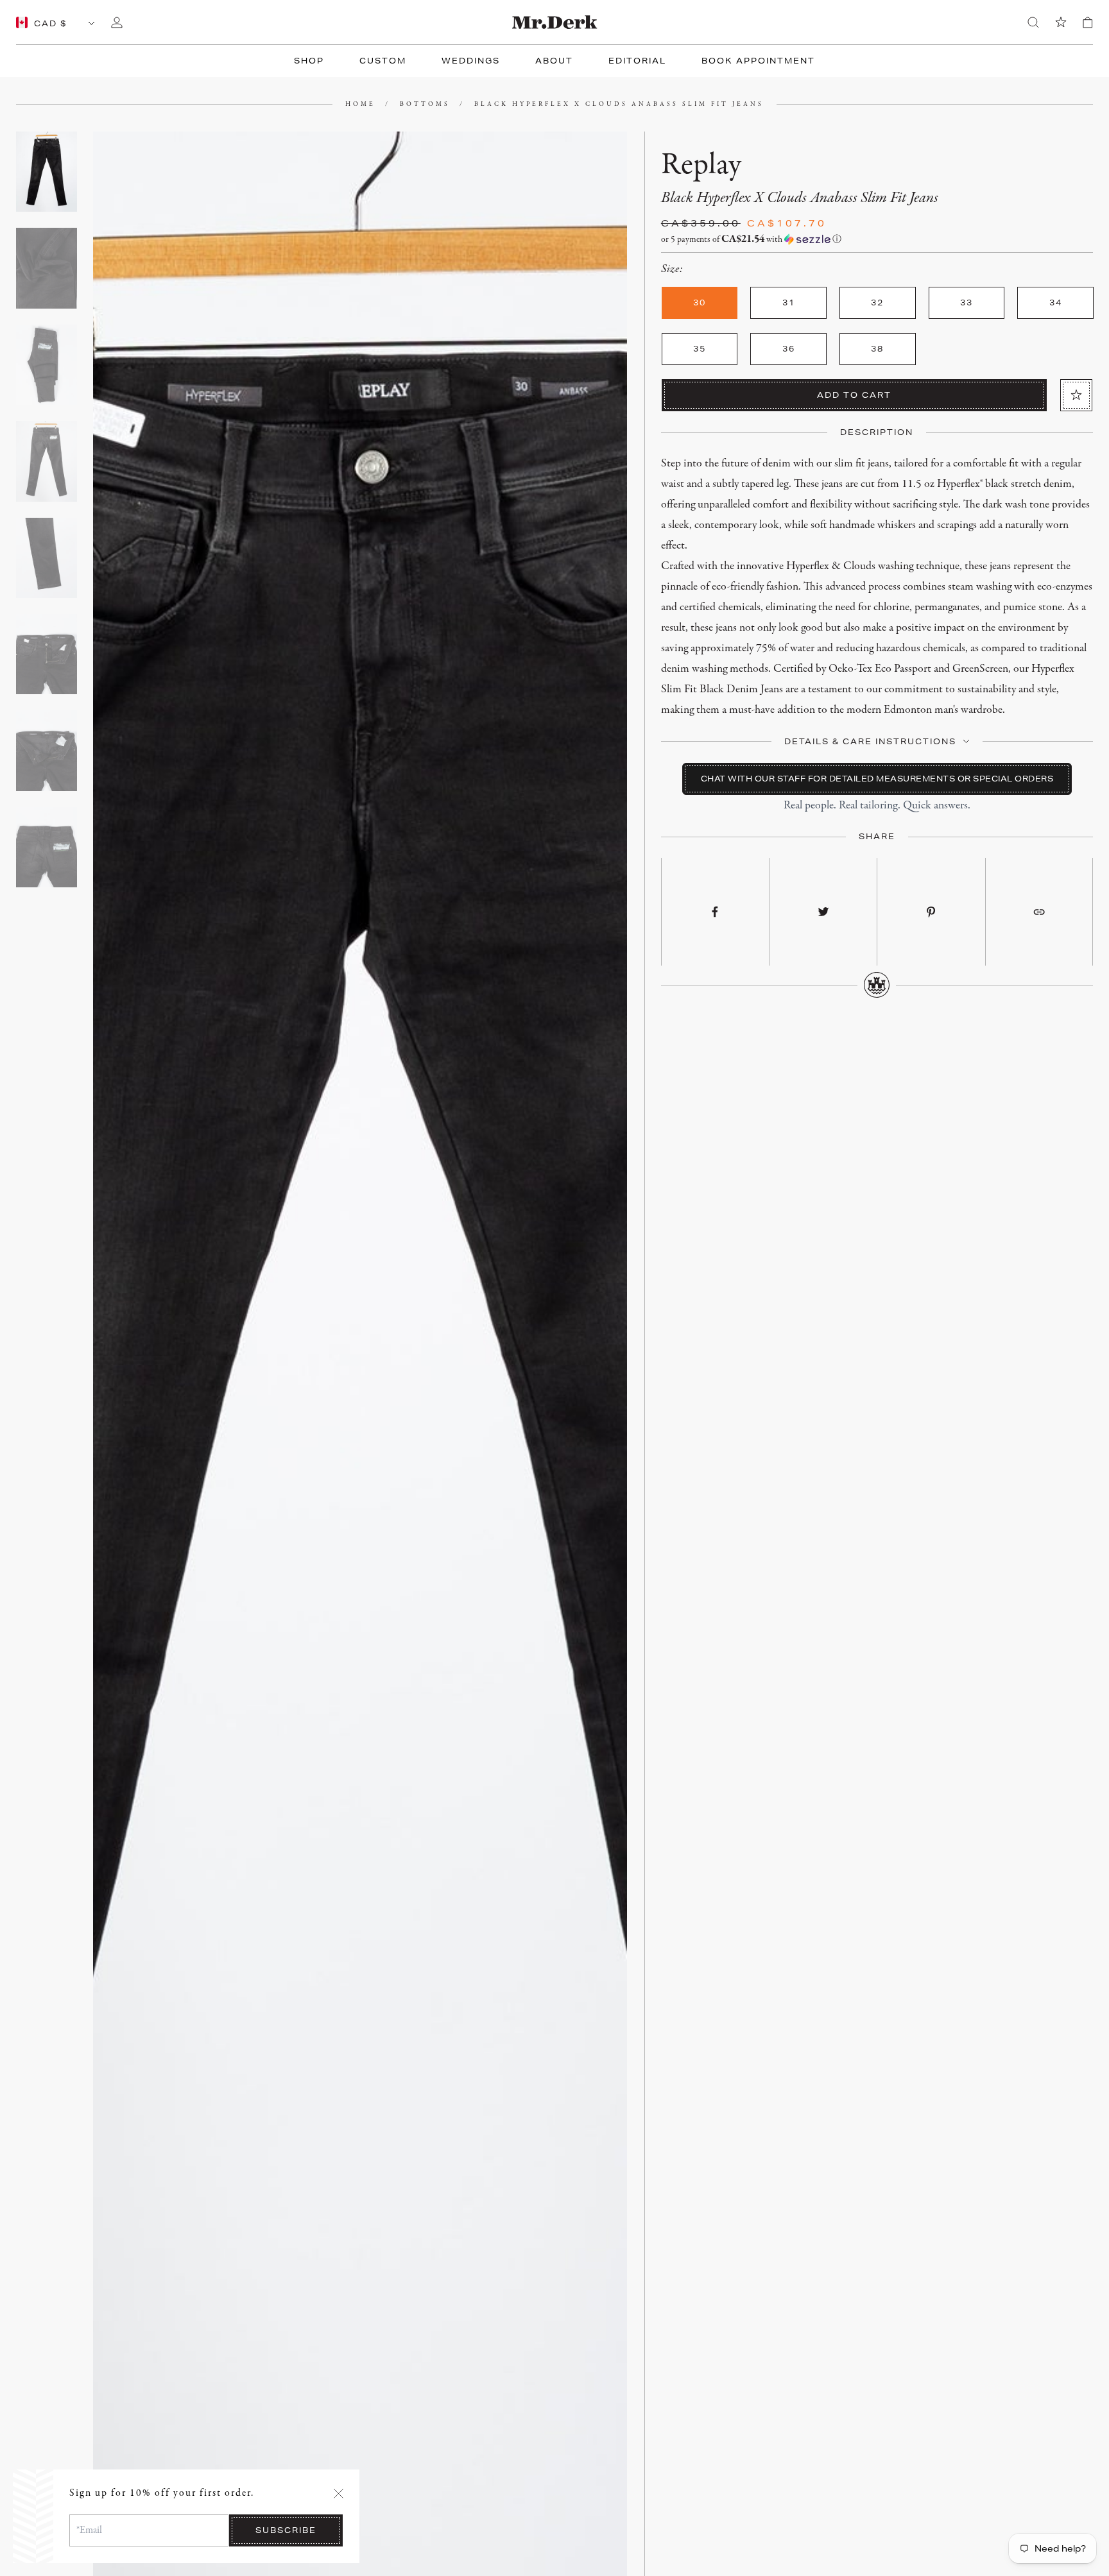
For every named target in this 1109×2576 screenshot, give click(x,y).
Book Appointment (758, 61)
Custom (383, 61)
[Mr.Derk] (555, 22)
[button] (877, 240)
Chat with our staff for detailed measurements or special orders (877, 779)
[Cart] (1088, 22)
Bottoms (425, 104)
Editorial (637, 61)
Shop (309, 61)
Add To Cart (854, 395)
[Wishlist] (1061, 22)
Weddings (471, 61)
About (554, 61)
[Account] (117, 22)
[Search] (1033, 22)
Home (360, 104)
